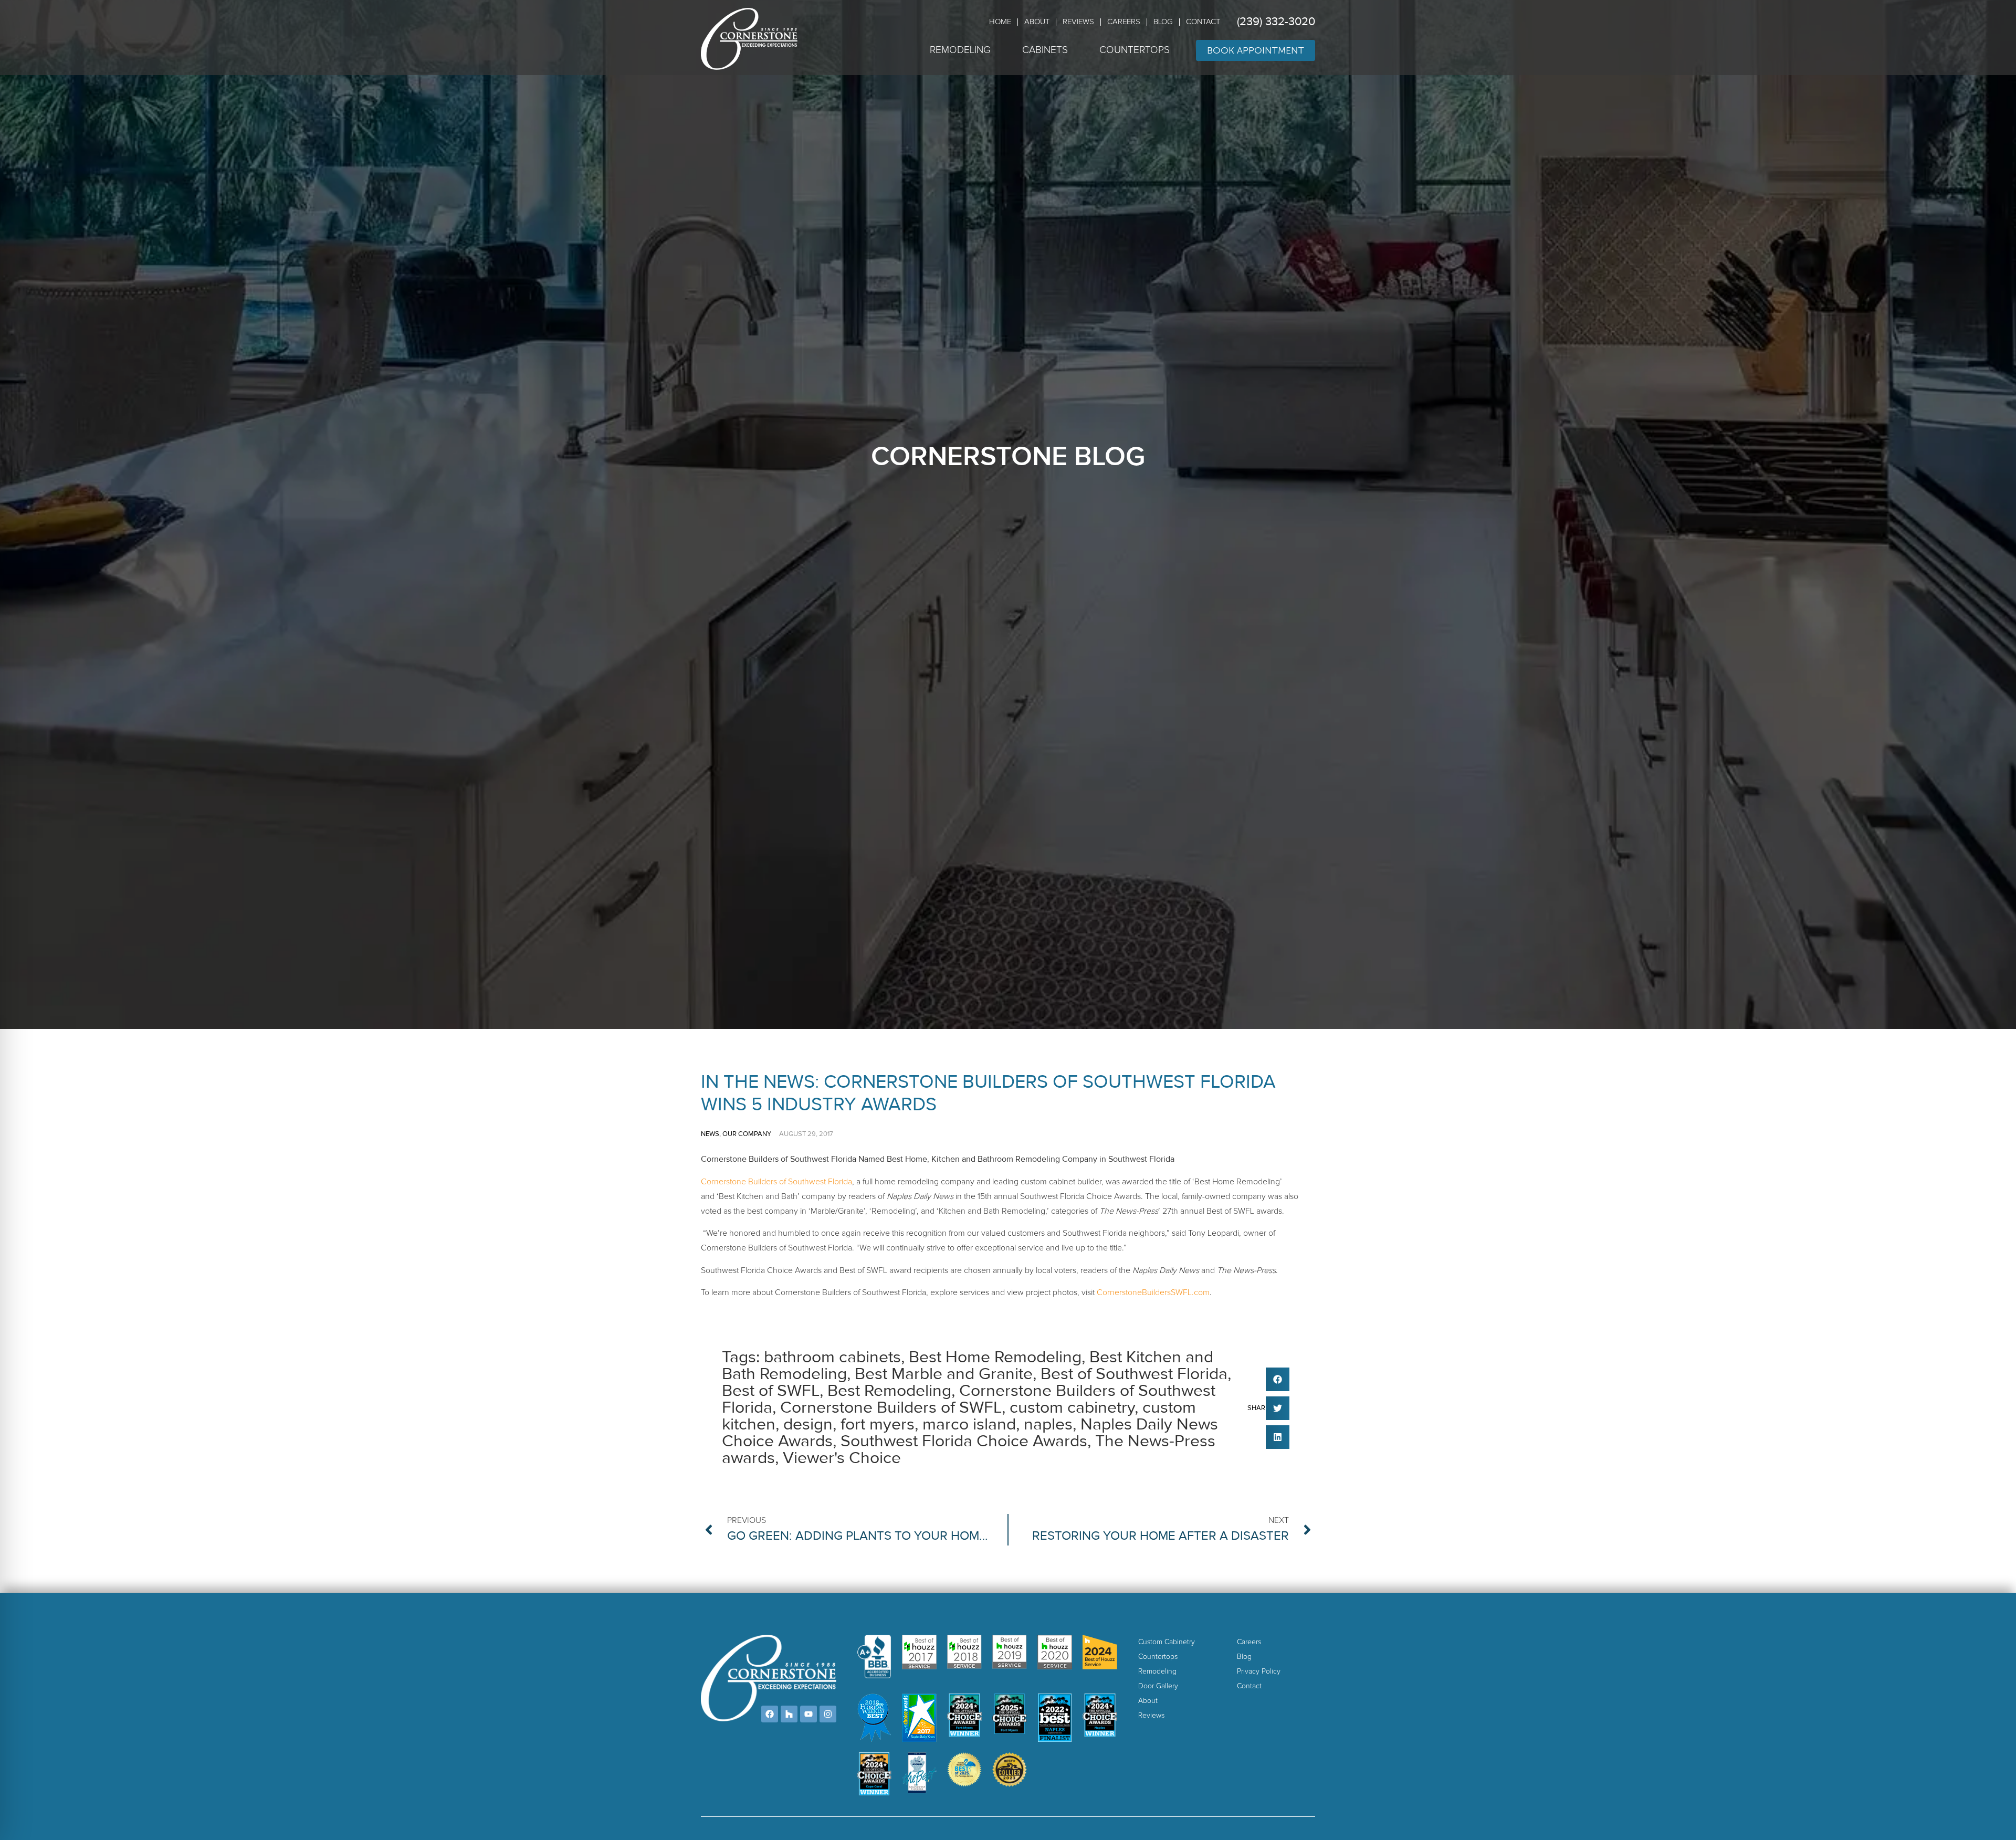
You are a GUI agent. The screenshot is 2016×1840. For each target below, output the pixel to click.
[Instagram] (828, 1714)
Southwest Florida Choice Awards (964, 1441)
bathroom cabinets (832, 1357)
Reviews (1078, 22)
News (710, 1134)
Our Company (747, 1134)
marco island (969, 1424)
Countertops (1135, 50)
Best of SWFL (771, 1391)
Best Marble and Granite (944, 1374)
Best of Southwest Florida (1134, 1374)
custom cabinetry (1072, 1408)
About (1037, 22)
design (808, 1424)
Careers (1124, 22)
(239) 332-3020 (1276, 22)
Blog (1163, 22)
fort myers (878, 1424)
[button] (1278, 1379)
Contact (1203, 22)
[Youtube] (808, 1714)
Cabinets (1045, 50)
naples (1048, 1424)
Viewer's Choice (842, 1458)
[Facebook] (770, 1714)
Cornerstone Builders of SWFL (891, 1408)
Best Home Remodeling (995, 1357)
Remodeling (960, 50)
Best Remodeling (889, 1391)
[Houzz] (789, 1714)
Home (1000, 22)
